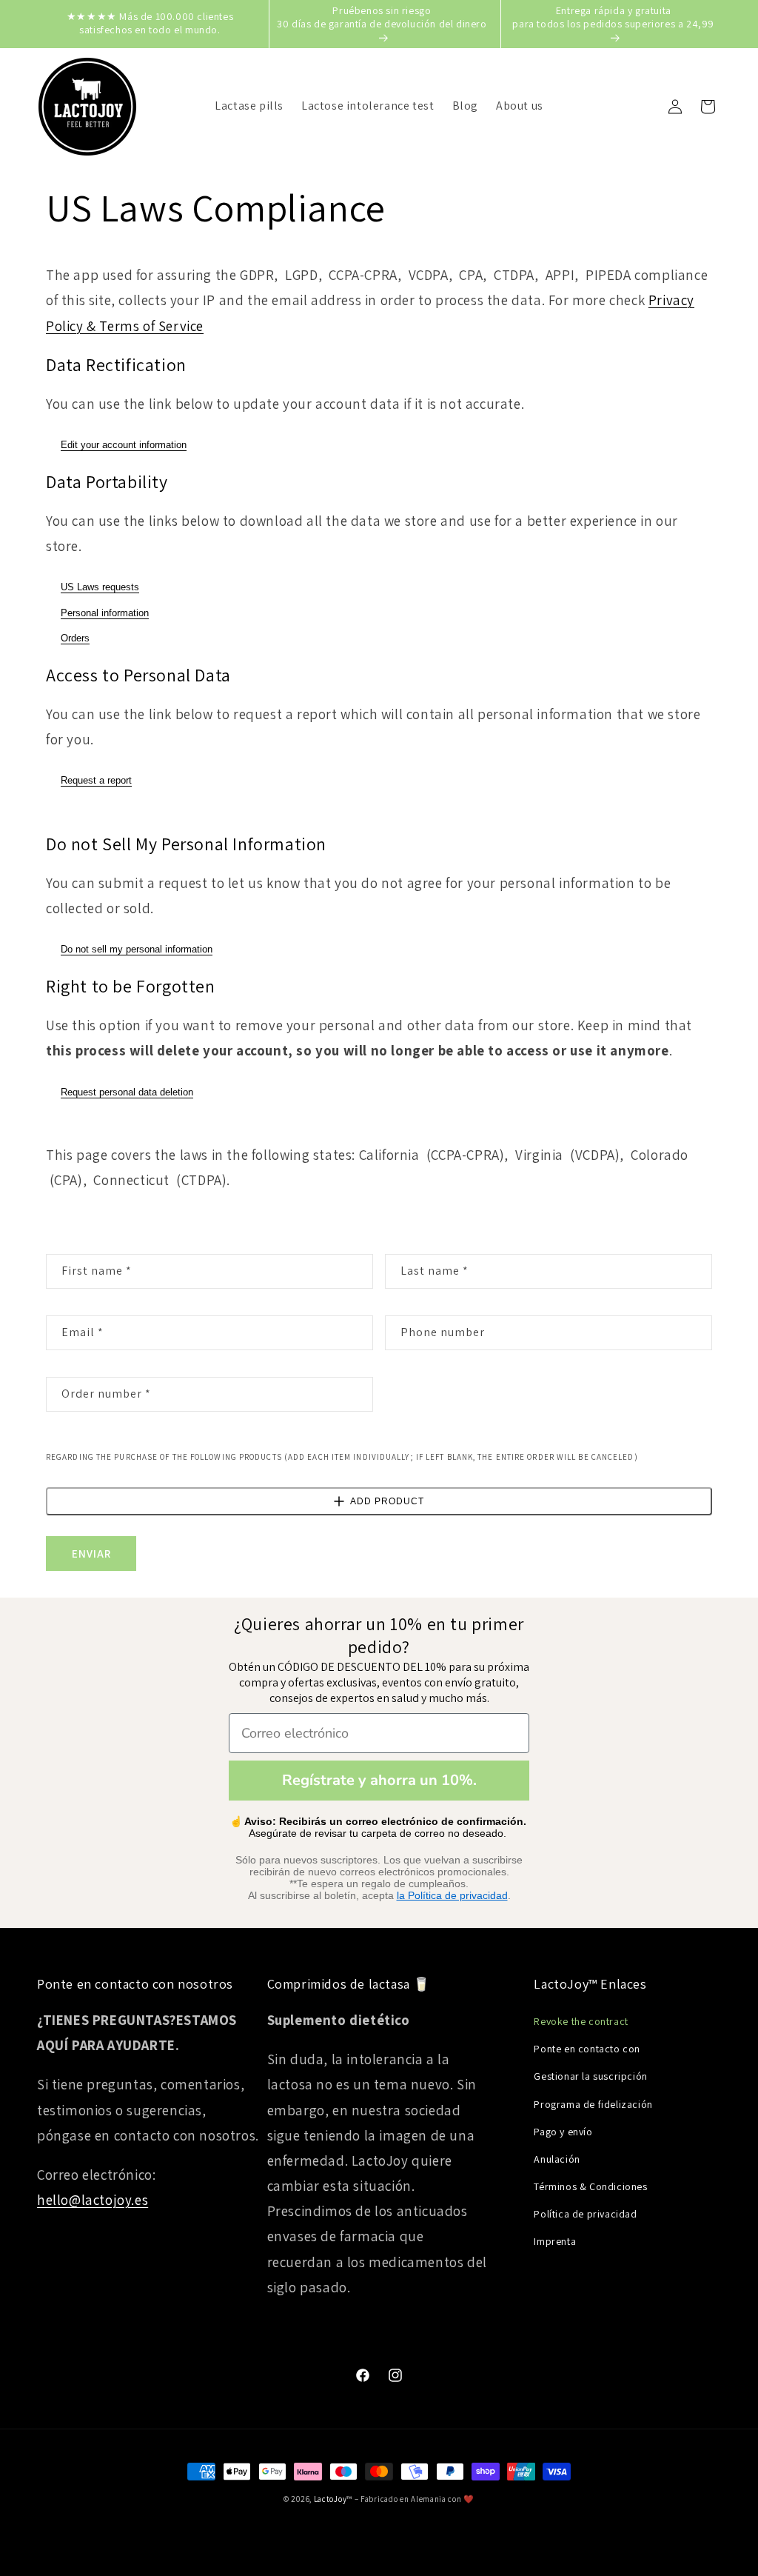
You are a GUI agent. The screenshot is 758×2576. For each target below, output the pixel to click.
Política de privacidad (585, 2214)
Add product (387, 1501)
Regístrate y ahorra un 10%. (379, 1780)
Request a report (96, 780)
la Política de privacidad (452, 1895)
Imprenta (555, 2241)
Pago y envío (563, 2132)
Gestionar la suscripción (590, 2076)
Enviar (91, 1554)
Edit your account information (124, 445)
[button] (708, 107)
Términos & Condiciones (590, 2186)
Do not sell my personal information (137, 949)
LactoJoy (331, 2499)
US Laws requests (100, 587)
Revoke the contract (581, 2021)
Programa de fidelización (593, 2104)
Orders (75, 638)
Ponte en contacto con (587, 2049)
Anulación (557, 2159)
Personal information (105, 613)
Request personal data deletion (127, 1092)
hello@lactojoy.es (93, 2200)
